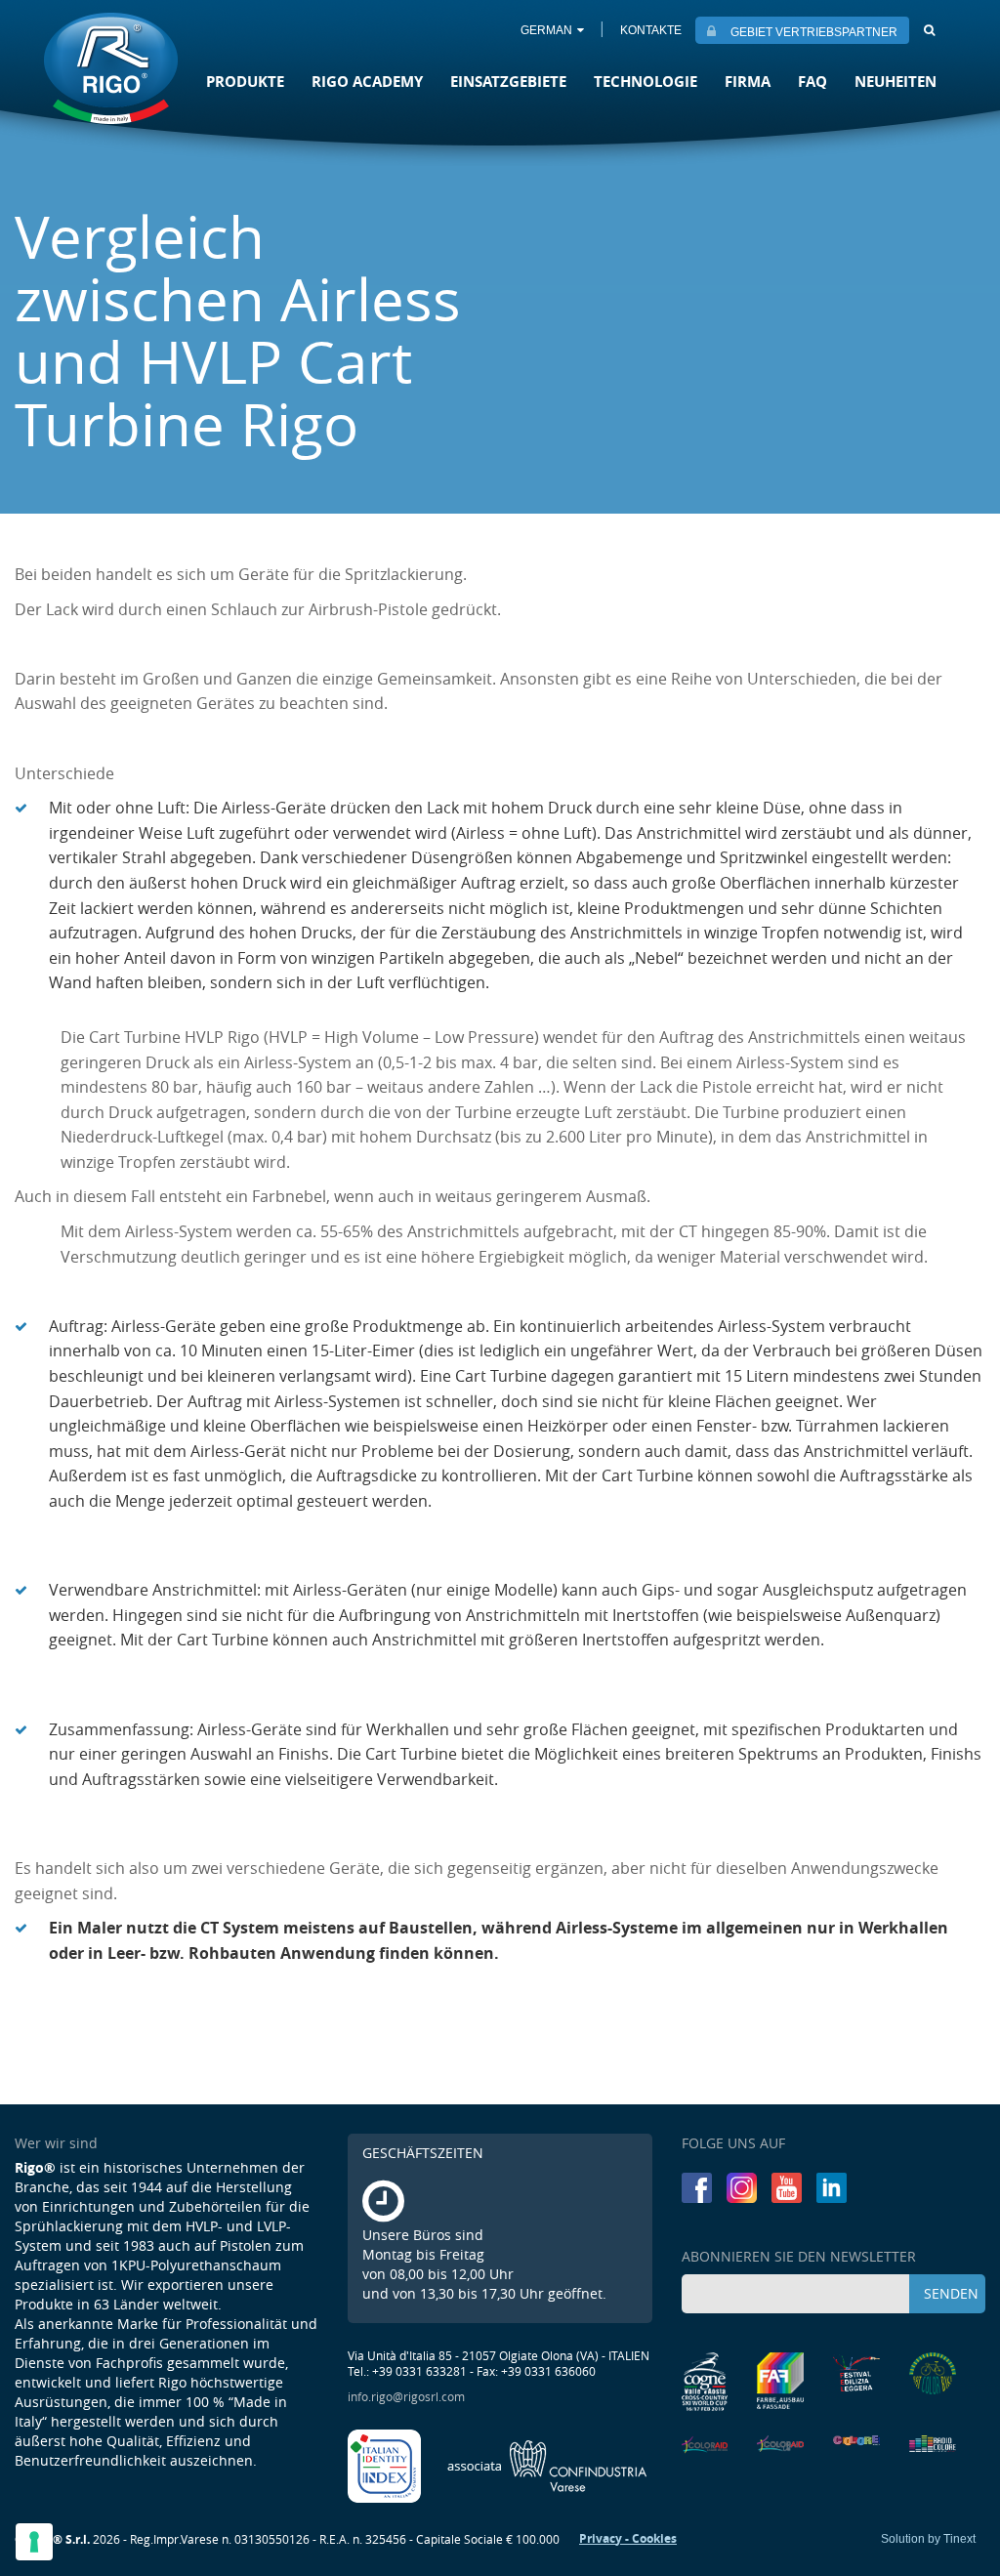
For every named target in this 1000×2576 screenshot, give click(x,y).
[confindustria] (547, 2464)
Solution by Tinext (928, 2539)
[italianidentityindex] (386, 2464)
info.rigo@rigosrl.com (406, 2396)
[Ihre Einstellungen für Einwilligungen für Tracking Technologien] (34, 2542)
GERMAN (546, 30)
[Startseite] (111, 70)
